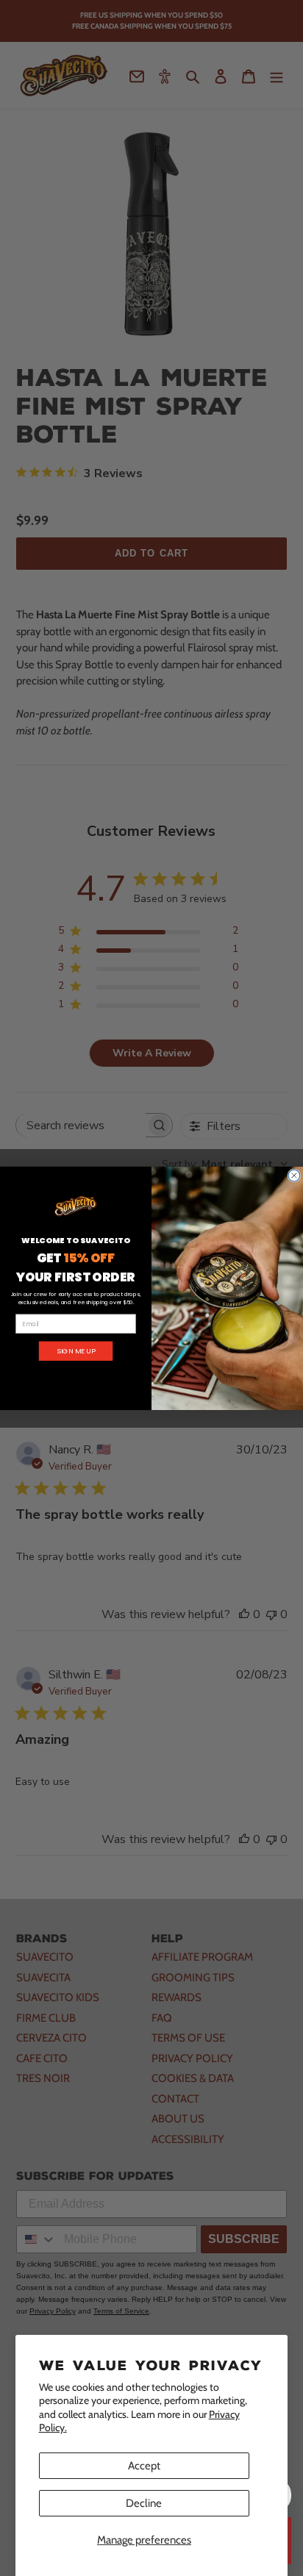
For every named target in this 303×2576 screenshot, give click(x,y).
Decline (144, 2503)
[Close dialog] (294, 1176)
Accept (144, 2466)
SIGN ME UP (76, 1351)
